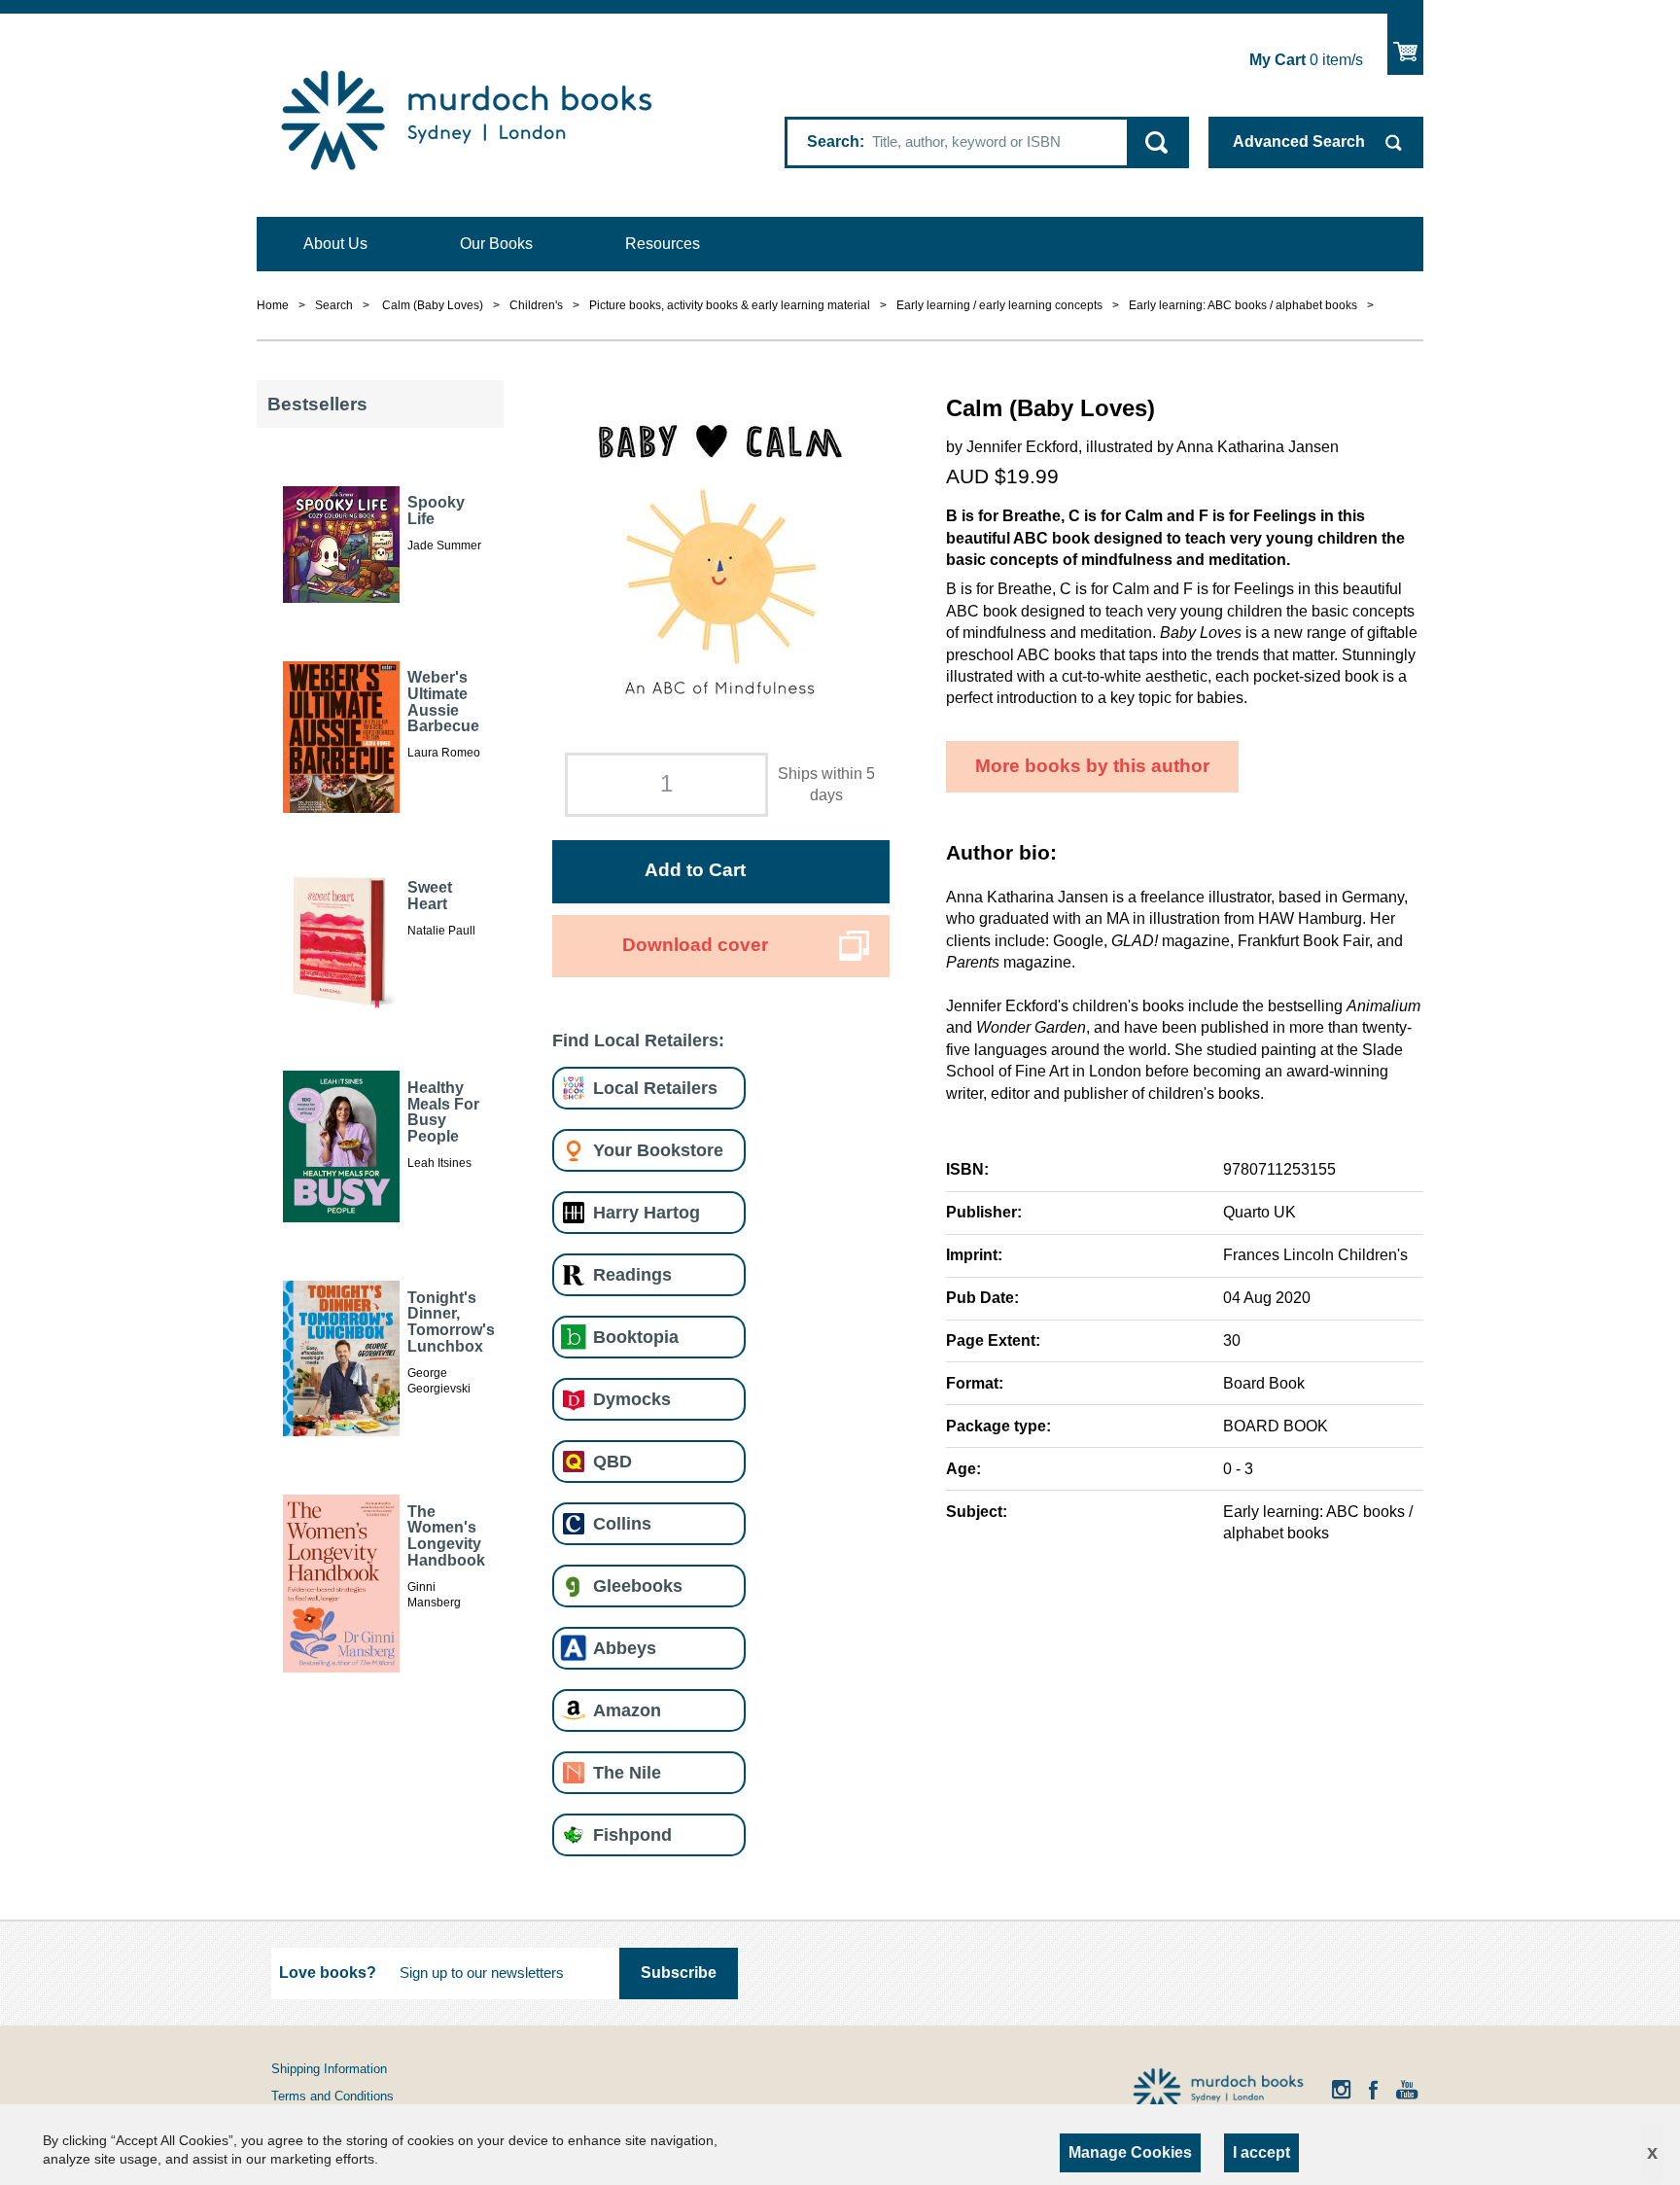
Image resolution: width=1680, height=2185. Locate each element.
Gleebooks (638, 1586)
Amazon (627, 1710)
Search (833, 141)
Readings (632, 1274)
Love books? (328, 1973)
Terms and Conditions (332, 2096)
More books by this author (1092, 766)
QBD (612, 1461)
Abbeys (625, 1648)
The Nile (627, 1772)
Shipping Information (329, 2069)
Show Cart (1405, 44)
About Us (335, 244)
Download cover (695, 945)
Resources (663, 244)
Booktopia (636, 1337)
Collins (622, 1523)
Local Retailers (655, 1088)
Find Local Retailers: (638, 1040)
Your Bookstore (658, 1150)
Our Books (496, 244)
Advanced (1299, 141)
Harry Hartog (647, 1212)
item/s (1306, 60)
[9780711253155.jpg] (720, 560)
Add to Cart (695, 870)
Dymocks (632, 1399)
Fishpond (632, 1834)
